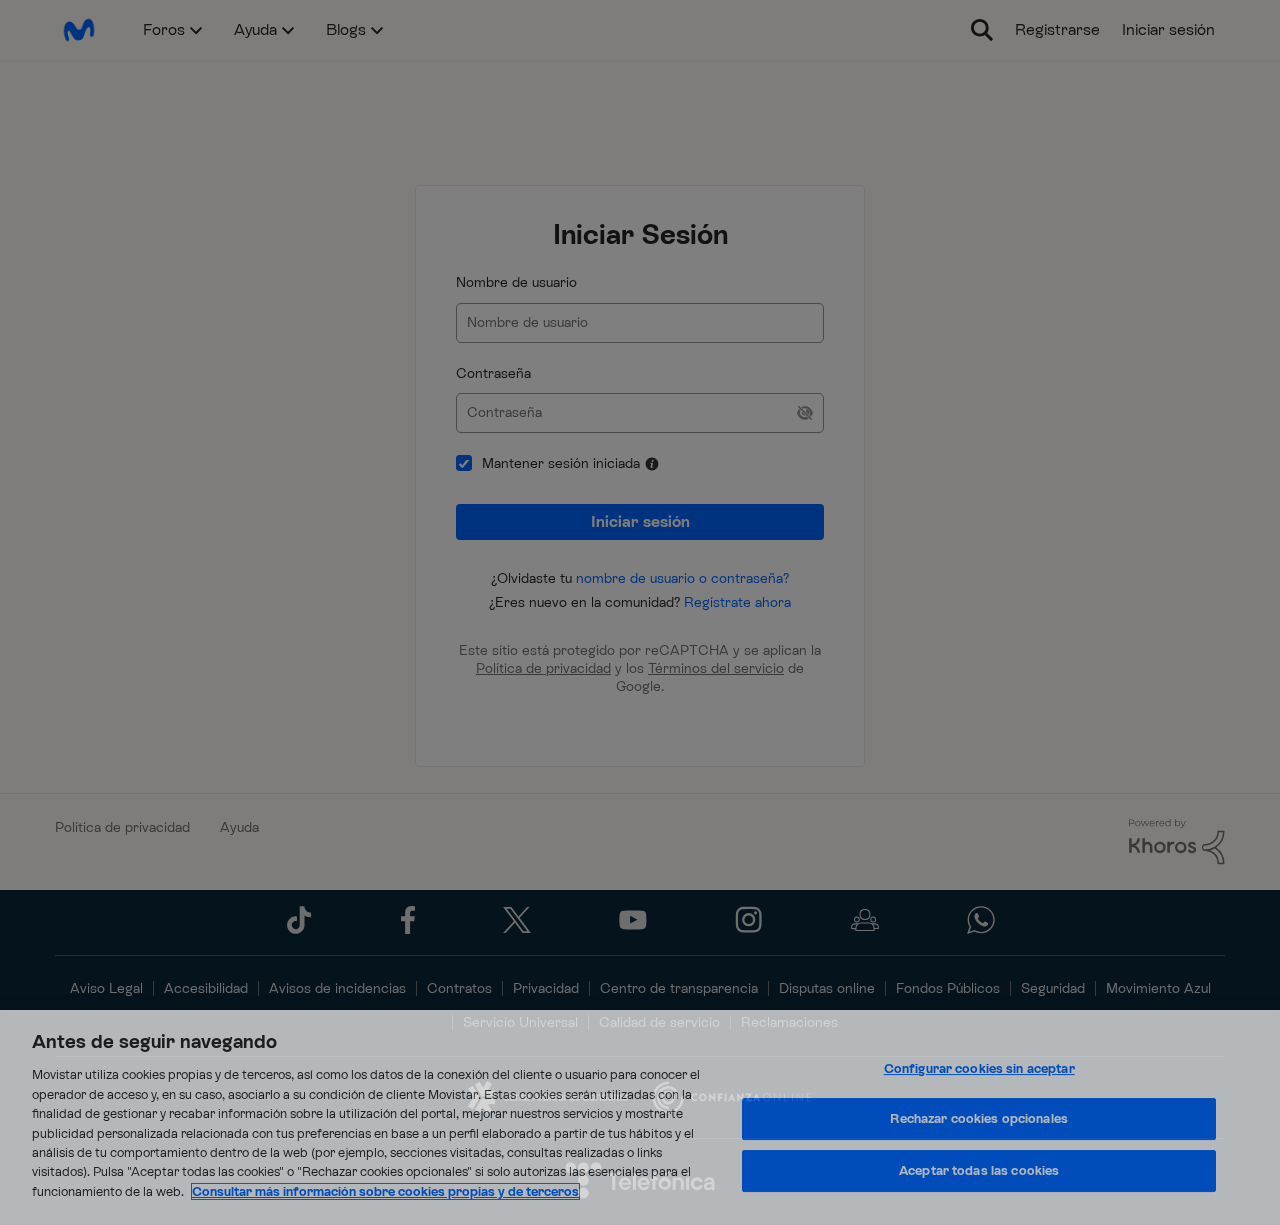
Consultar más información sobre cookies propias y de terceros (385, 1191)
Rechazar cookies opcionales (979, 1118)
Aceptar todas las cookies (979, 1170)
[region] (640, 1117)
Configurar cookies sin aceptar (979, 1068)
